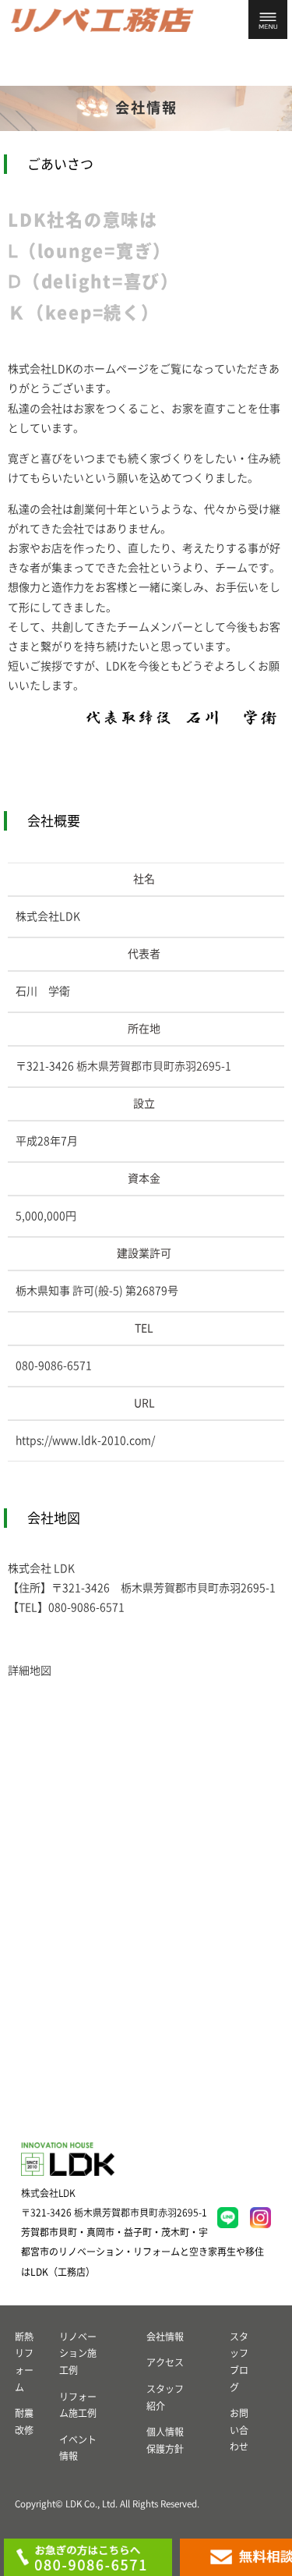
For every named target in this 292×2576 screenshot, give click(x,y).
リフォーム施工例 (78, 2405)
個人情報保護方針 (165, 2440)
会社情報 (165, 2337)
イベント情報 (78, 2448)
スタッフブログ (239, 2362)
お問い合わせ (239, 2430)
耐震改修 (24, 2422)
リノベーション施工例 (78, 2353)
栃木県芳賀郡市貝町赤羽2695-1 (154, 1066)
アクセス (165, 2362)
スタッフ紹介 (165, 2397)
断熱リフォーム (24, 2362)
